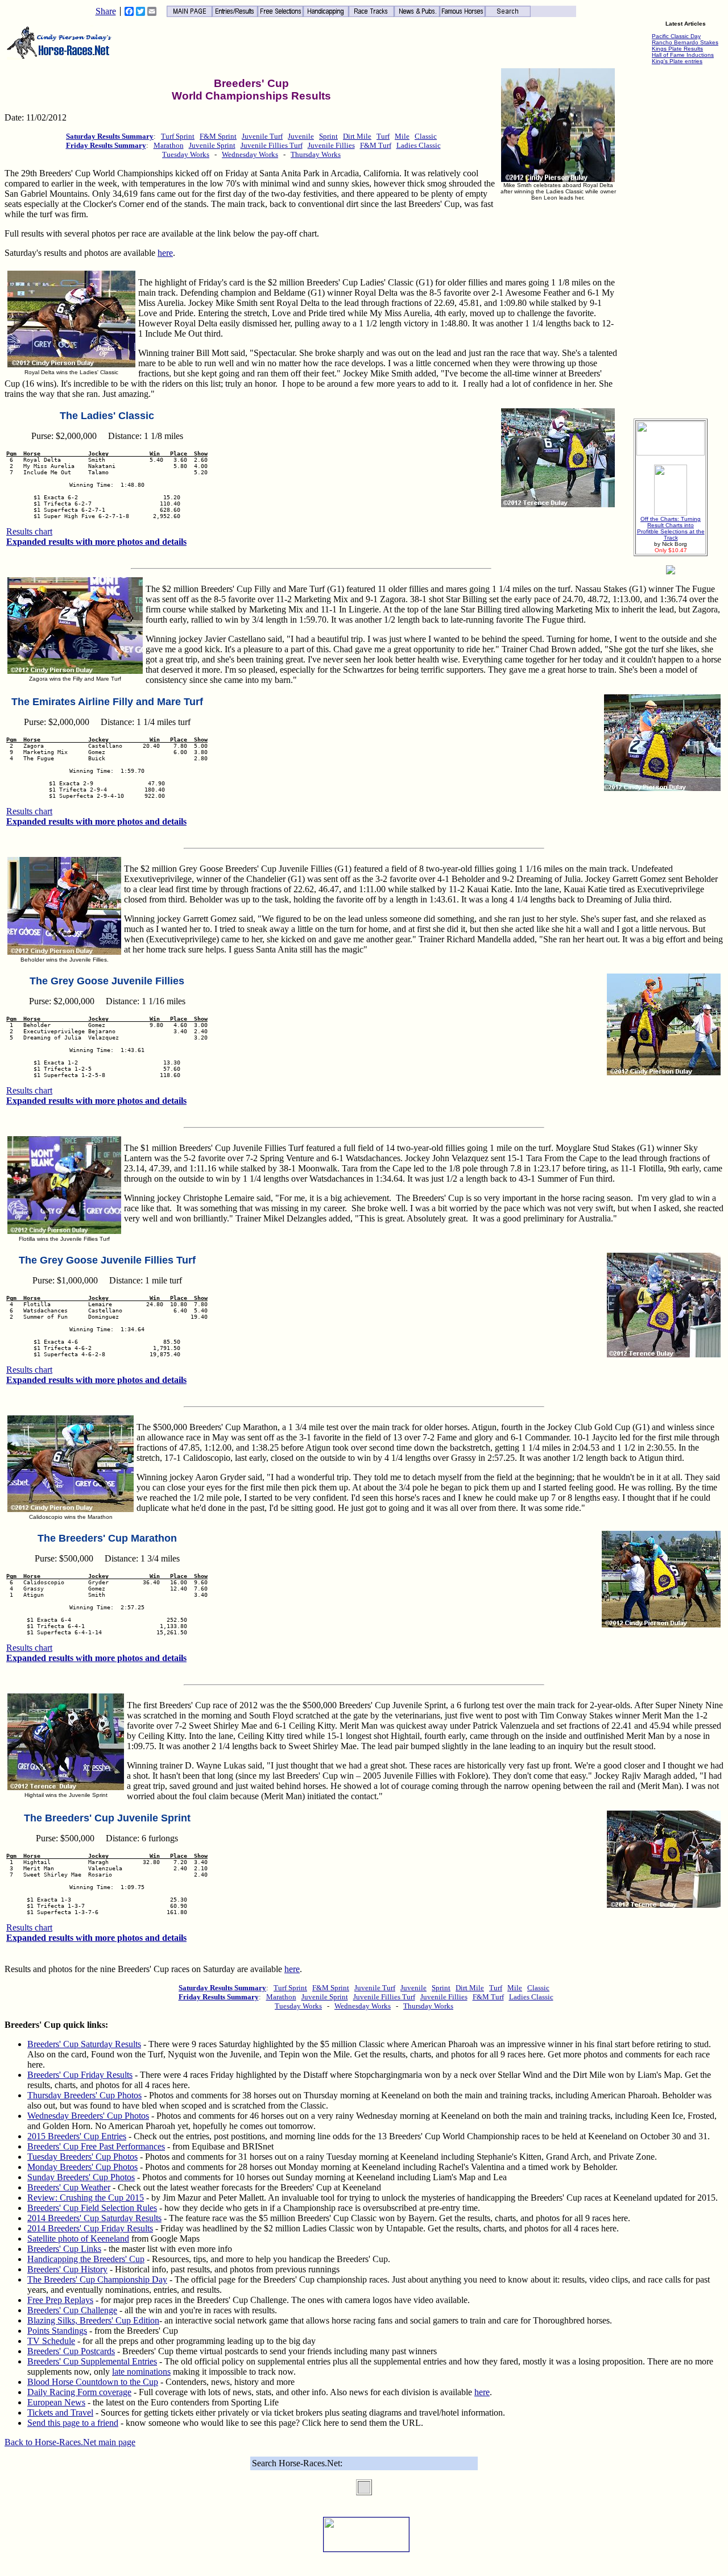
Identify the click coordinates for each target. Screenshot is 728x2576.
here (165, 253)
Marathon (169, 145)
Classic (426, 136)
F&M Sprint (218, 136)
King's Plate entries (677, 61)
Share (106, 11)
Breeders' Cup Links (64, 2249)
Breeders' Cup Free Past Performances (96, 2146)
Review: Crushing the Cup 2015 (86, 2198)
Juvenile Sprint (212, 145)
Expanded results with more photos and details (96, 542)
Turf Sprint (178, 136)
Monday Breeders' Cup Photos (82, 2167)
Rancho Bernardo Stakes (685, 42)
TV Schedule (51, 2341)
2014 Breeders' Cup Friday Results (90, 2228)
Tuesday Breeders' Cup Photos (82, 2157)
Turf (383, 136)
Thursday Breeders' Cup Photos (84, 2095)
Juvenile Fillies (331, 145)
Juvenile (301, 136)
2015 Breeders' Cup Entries (77, 2136)
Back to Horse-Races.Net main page (70, 2442)
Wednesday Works (250, 154)
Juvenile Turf (262, 136)
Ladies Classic (419, 145)
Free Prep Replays (60, 2300)
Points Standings (57, 2331)
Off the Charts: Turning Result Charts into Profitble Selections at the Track (671, 528)
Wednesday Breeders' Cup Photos (88, 2116)
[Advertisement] (671, 239)
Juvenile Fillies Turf (272, 145)
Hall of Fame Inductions (683, 55)
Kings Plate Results (677, 49)
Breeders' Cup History (67, 2269)
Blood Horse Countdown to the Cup (93, 2382)
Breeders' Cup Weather (69, 2187)
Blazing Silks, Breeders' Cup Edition (93, 2320)
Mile (402, 136)
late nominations (141, 2372)
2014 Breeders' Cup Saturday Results (94, 2218)
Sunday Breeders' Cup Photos (81, 2177)
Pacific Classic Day (676, 36)
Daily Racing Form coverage (79, 2392)
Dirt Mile (357, 136)
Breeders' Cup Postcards (71, 2351)
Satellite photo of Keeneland (78, 2239)
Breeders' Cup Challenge (72, 2310)
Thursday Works (316, 154)
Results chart (29, 531)
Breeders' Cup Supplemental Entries (92, 2361)
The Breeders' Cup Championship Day (97, 2279)
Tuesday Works (186, 154)
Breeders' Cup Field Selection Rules (92, 2208)
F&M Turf (376, 145)
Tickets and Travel (60, 2413)
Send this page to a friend (73, 2423)
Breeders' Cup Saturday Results (84, 2044)
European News (56, 2402)
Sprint (328, 136)
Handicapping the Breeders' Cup (86, 2259)
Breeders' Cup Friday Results (80, 2075)
